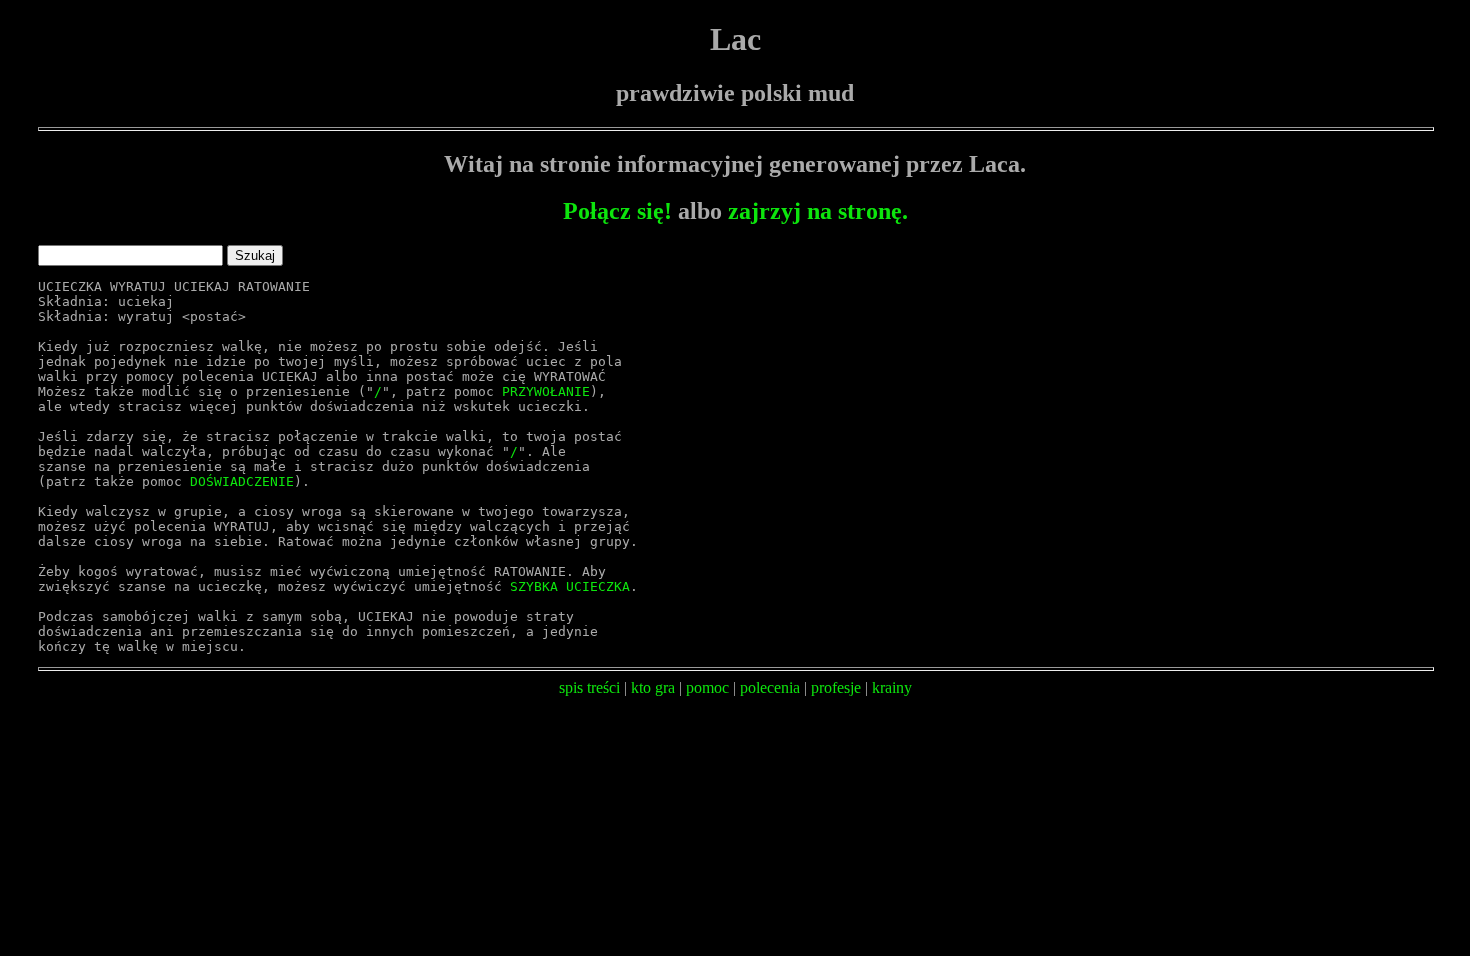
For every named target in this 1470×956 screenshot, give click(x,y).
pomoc (707, 687)
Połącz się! (617, 211)
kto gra (653, 687)
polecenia (770, 687)
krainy (892, 687)
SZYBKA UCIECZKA (570, 586)
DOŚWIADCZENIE (242, 481)
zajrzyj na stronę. (818, 211)
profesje (836, 687)
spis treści (589, 687)
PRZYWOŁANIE (546, 391)
